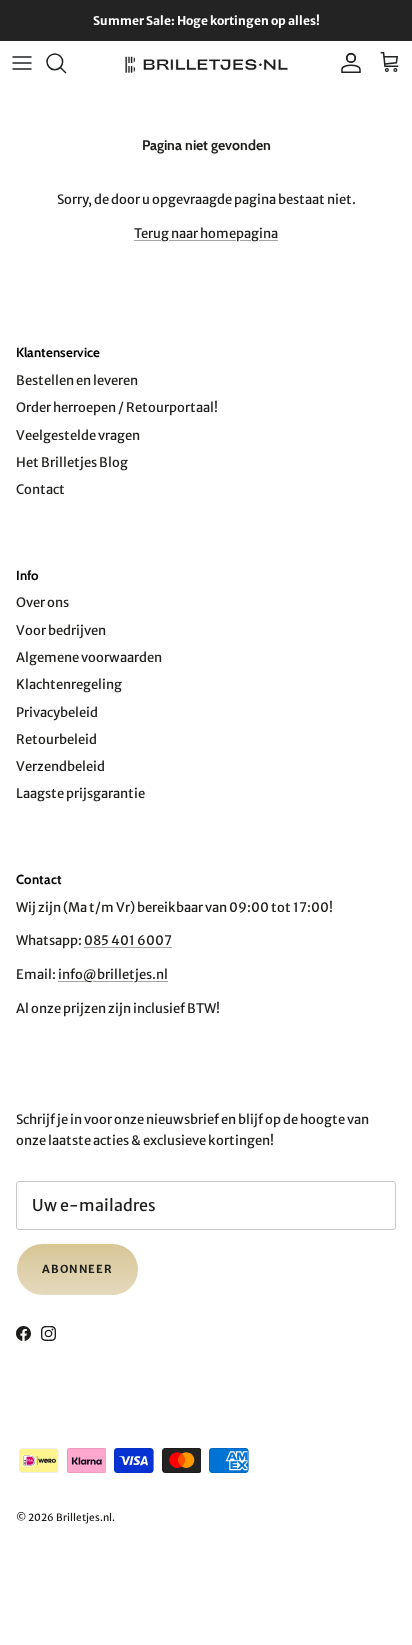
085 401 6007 (128, 940)
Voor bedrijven (61, 630)
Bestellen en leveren (77, 380)
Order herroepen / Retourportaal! (117, 407)
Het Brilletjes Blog (72, 462)
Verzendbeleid (60, 766)
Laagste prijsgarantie (80, 793)
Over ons (42, 602)
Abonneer (77, 1269)
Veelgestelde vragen (78, 435)
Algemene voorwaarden (89, 657)
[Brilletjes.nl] (206, 63)
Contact (40, 489)
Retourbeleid (56, 739)
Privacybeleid (57, 712)
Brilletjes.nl (84, 1517)
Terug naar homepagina (206, 233)
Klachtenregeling (69, 684)
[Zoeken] (66, 63)
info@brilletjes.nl (113, 974)
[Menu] (22, 63)
